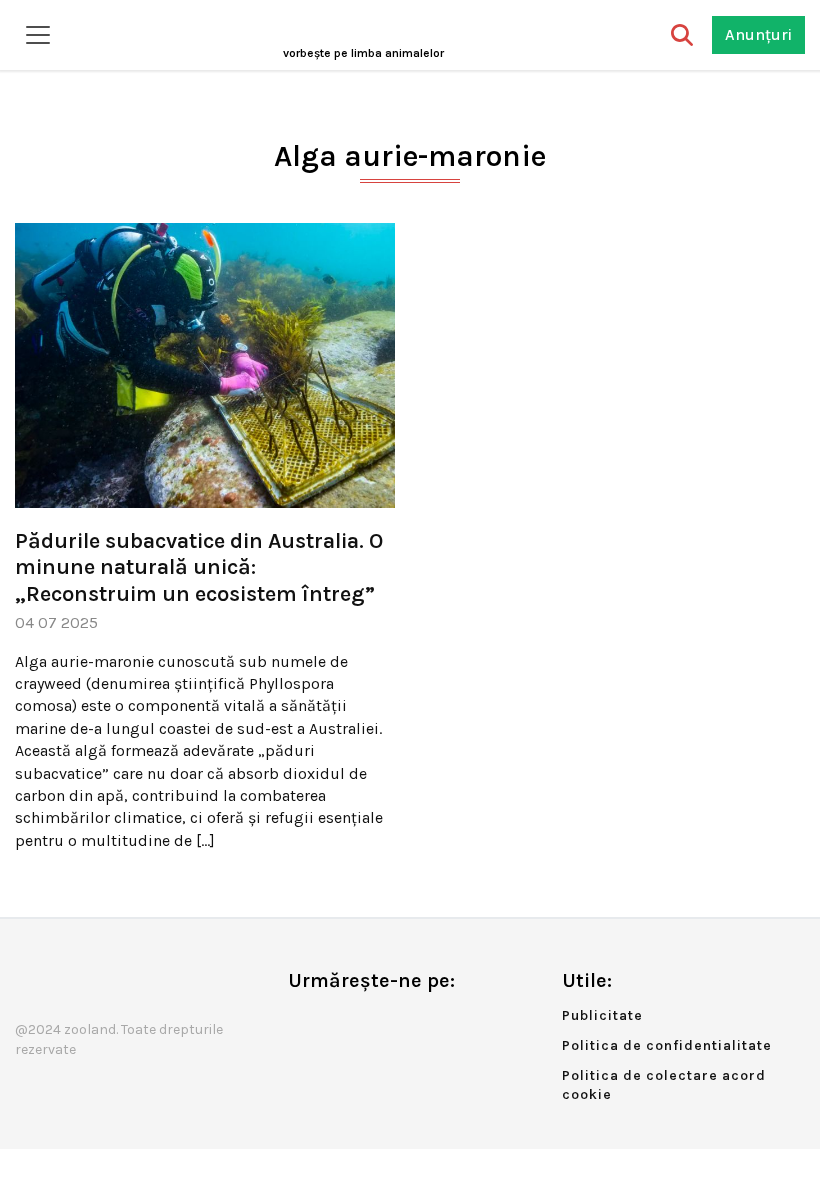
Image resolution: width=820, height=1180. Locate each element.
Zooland (363, 53)
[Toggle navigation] (38, 35)
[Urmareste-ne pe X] (336, 1022)
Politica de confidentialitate (667, 1045)
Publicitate (602, 1015)
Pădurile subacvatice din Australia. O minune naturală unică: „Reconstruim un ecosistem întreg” (199, 567)
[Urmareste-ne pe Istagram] (369, 1022)
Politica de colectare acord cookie (664, 1085)
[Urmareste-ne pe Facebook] (303, 1022)
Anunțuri (758, 34)
